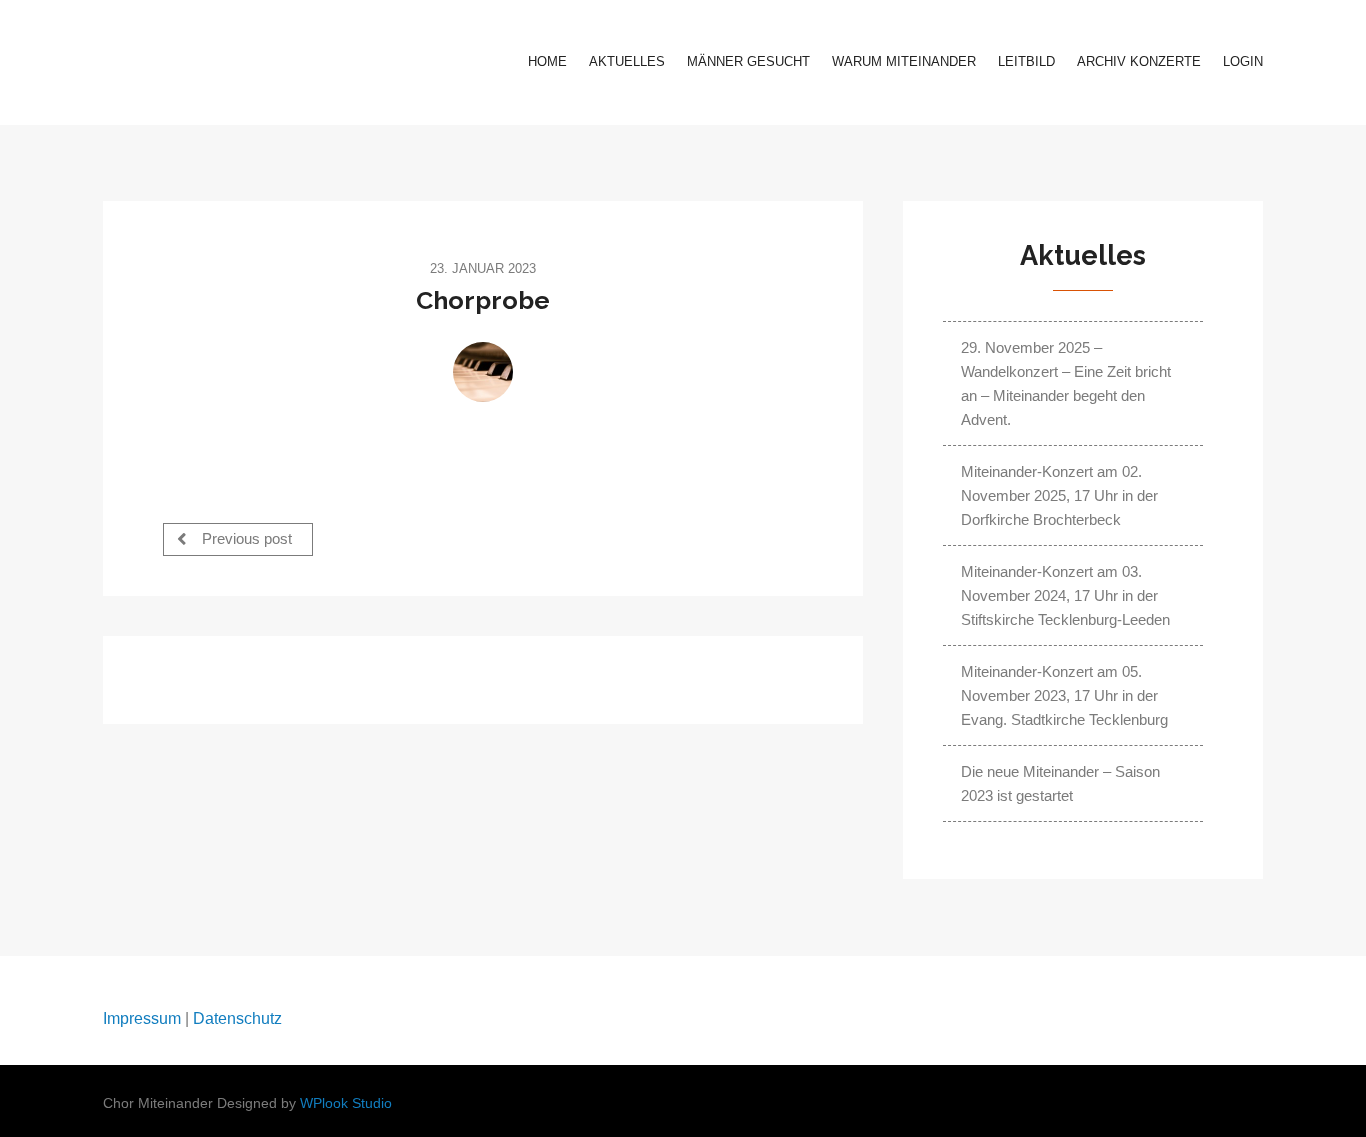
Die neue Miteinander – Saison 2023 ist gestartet (1060, 783)
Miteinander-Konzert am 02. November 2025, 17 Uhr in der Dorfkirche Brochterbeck (1059, 495)
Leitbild (1026, 61)
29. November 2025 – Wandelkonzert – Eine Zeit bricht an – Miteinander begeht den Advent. (1066, 383)
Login (1243, 61)
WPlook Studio (346, 1103)
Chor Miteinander (228, 63)
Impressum (142, 1018)
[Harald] (483, 372)
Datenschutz (237, 1018)
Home (547, 61)
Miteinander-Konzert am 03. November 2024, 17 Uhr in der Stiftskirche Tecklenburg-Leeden (1065, 595)
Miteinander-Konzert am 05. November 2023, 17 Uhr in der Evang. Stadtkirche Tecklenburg (1064, 695)
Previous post (245, 540)
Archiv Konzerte (1139, 61)
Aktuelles (627, 61)
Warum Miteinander (904, 61)
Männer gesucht (748, 61)
